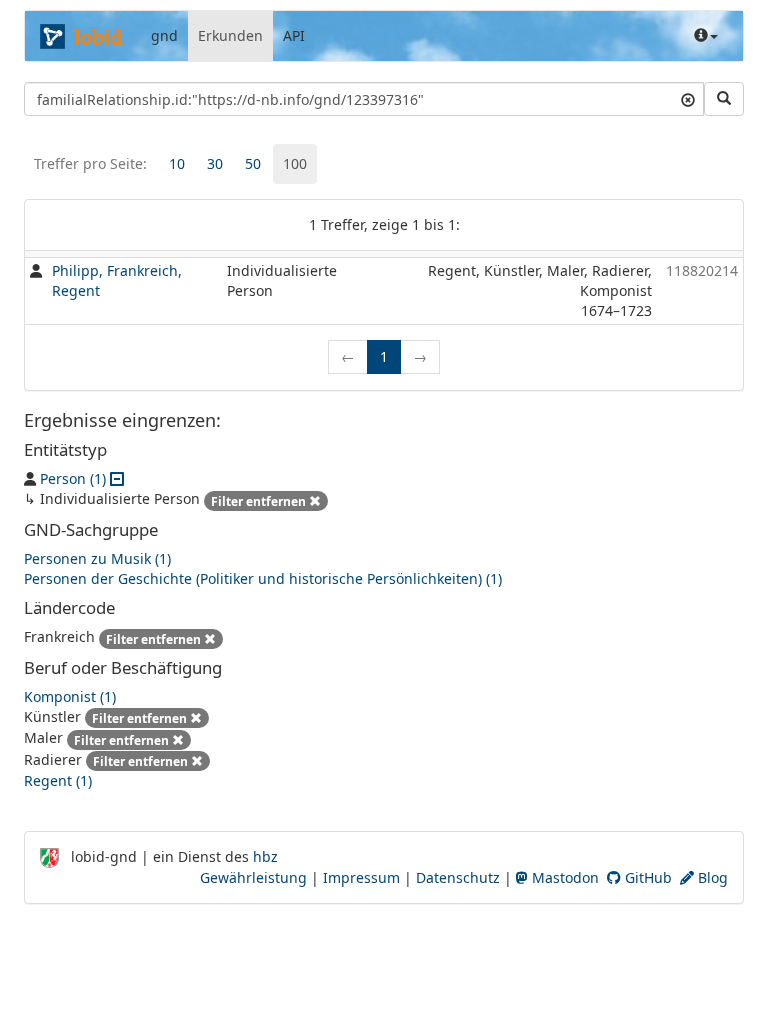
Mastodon (563, 877)
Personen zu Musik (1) (97, 558)
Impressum (361, 877)
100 (295, 163)
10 (177, 163)
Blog (711, 877)
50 (253, 163)
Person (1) (73, 478)
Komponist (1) (70, 696)
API (294, 35)
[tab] (177, 164)
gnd (164, 35)
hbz (265, 856)
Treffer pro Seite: (90, 163)
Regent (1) (58, 780)
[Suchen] (724, 99)
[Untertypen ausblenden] (117, 478)
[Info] (706, 36)
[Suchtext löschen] (688, 99)
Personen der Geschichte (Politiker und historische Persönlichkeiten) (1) (263, 578)
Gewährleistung (253, 877)
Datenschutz (458, 877)
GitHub (646, 877)
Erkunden (230, 35)
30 (215, 163)
